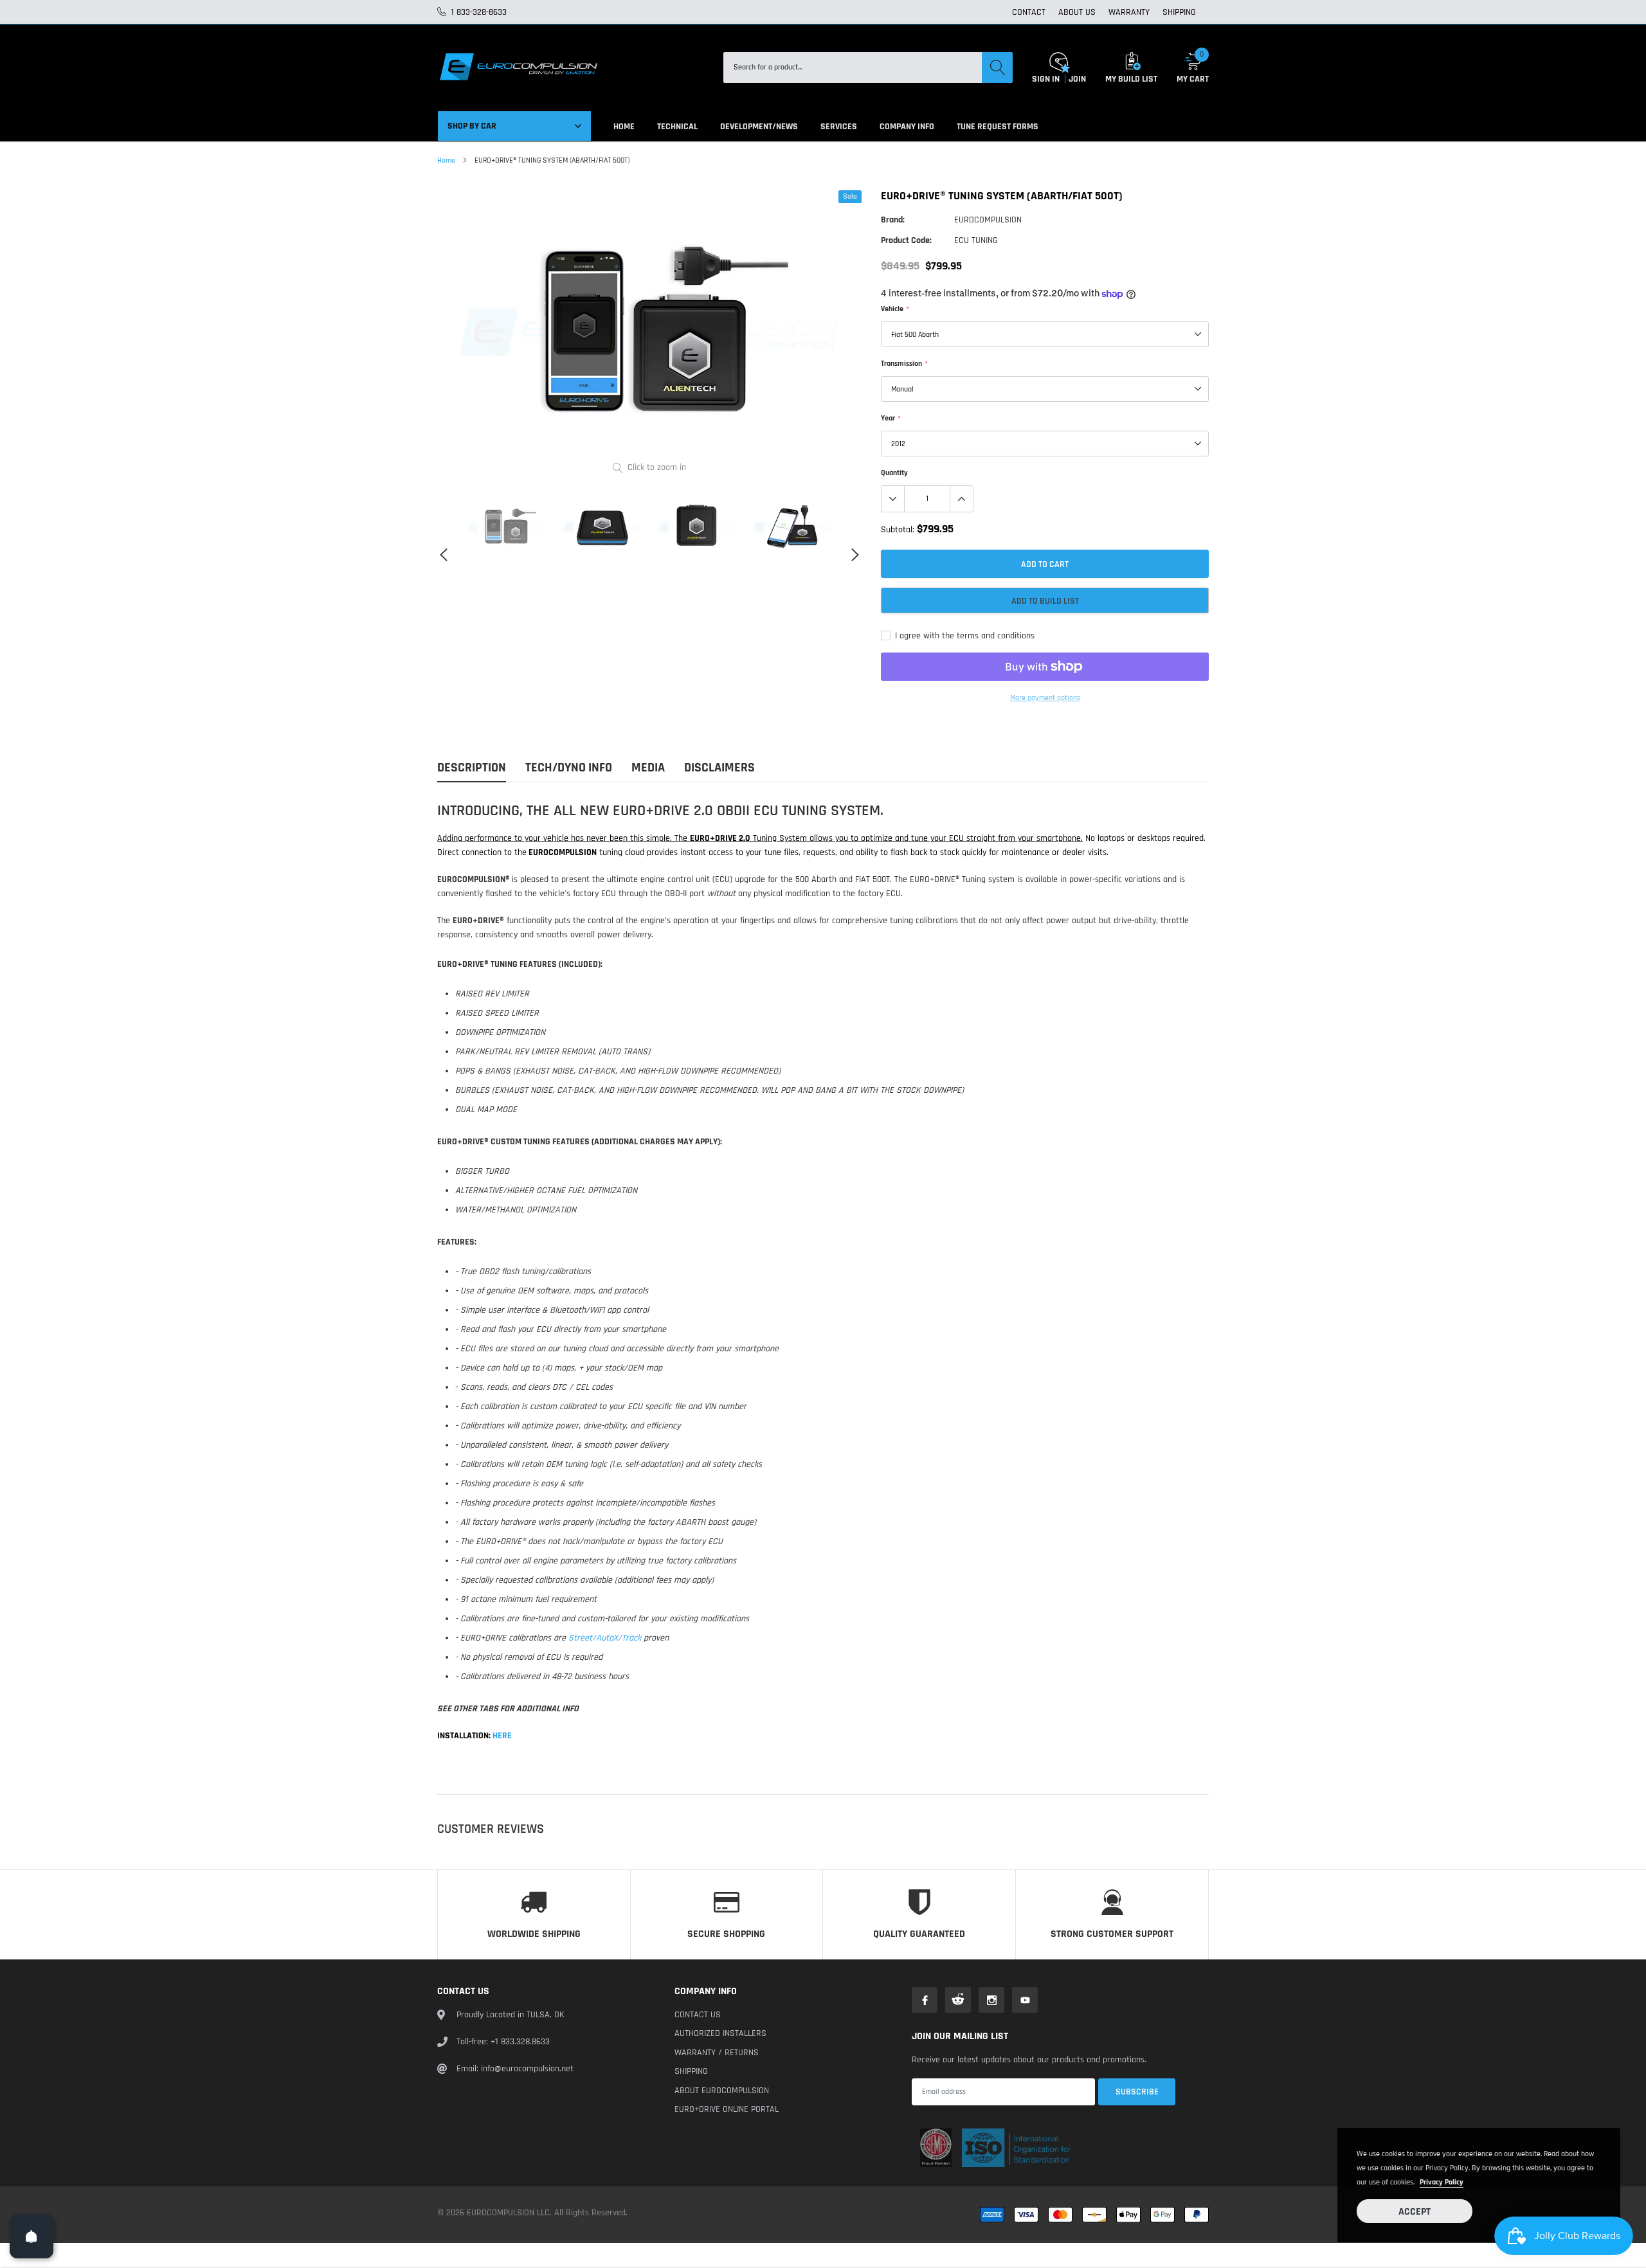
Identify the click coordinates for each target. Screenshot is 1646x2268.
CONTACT (1029, 12)
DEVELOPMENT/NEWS (759, 127)
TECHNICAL (677, 127)
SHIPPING (1179, 12)
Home (446, 160)
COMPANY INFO (907, 127)
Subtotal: (898, 530)
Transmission (904, 364)
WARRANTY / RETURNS (717, 2053)
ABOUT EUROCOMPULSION (722, 2091)
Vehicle (894, 309)
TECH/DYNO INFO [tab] (569, 768)
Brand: (893, 220)
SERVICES (839, 127)
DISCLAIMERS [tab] (719, 768)
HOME (624, 127)
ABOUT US (1077, 12)
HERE (501, 1736)
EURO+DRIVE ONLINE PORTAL (727, 2109)
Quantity (894, 473)
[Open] (32, 2236)
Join (1077, 79)
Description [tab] (472, 768)
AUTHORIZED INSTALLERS (720, 2033)
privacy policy (1442, 2182)
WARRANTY (1129, 12)
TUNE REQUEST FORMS (998, 127)
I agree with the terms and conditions (963, 636)
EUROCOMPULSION (988, 220)
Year (890, 418)
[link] (507, 526)
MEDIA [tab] (648, 768)
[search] (997, 67)
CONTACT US (698, 2015)
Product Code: (906, 240)
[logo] (518, 67)
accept (1415, 2212)
